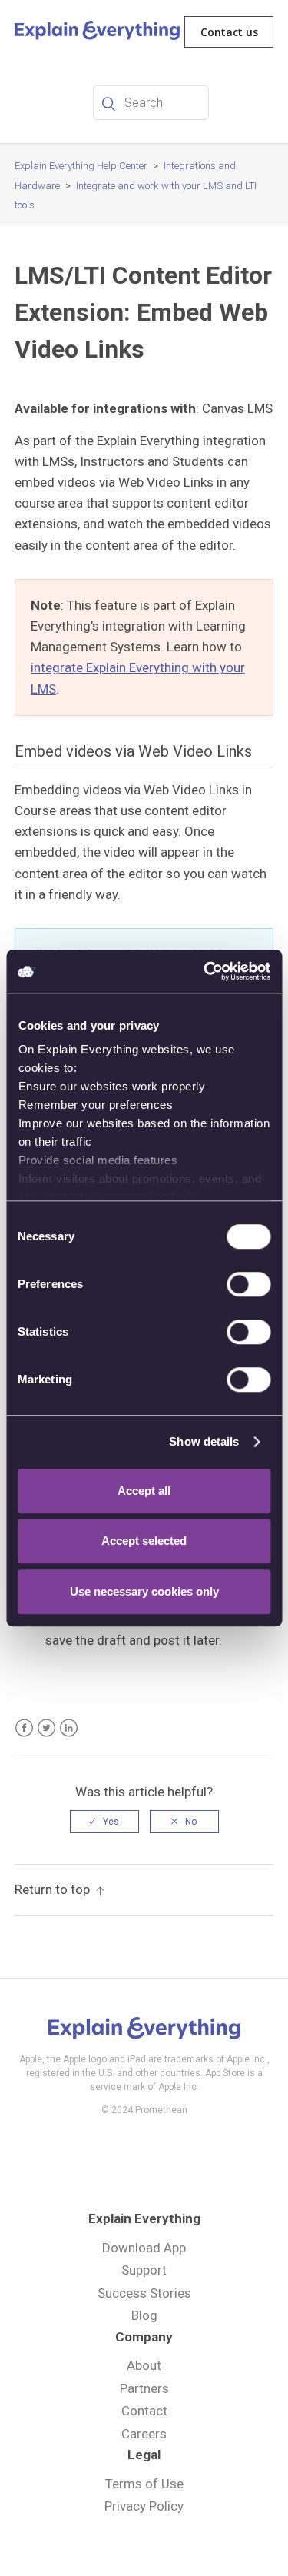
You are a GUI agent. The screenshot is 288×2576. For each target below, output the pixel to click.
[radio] (104, 1822)
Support (144, 2270)
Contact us (229, 32)
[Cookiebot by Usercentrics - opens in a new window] (205, 971)
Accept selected (144, 1541)
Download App (144, 2248)
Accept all (144, 1491)
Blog (144, 2315)
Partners (144, 2388)
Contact (144, 2411)
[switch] (248, 1284)
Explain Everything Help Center (81, 166)
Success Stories (144, 2293)
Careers (144, 2434)
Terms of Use (144, 2484)
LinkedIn (69, 1728)
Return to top (52, 1889)
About (144, 2365)
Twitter (46, 1728)
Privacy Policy (144, 2506)
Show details (204, 1441)
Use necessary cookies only (144, 1591)
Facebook (24, 1728)
